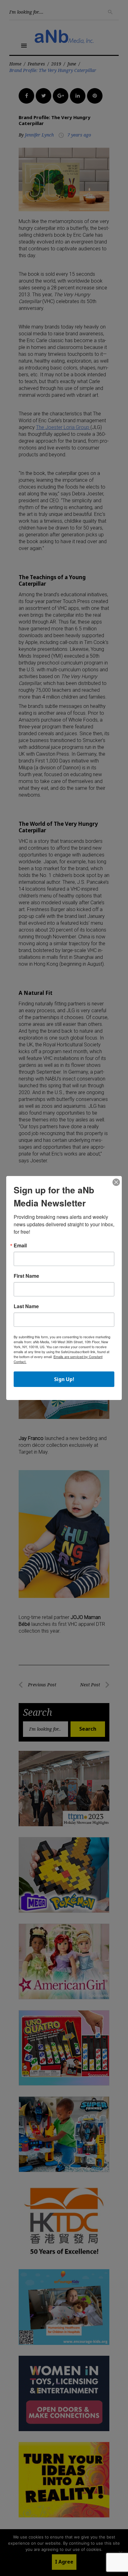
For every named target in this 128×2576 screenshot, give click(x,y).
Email (20, 1246)
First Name (26, 1276)
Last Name (26, 1306)
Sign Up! (64, 1379)
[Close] (116, 1183)
